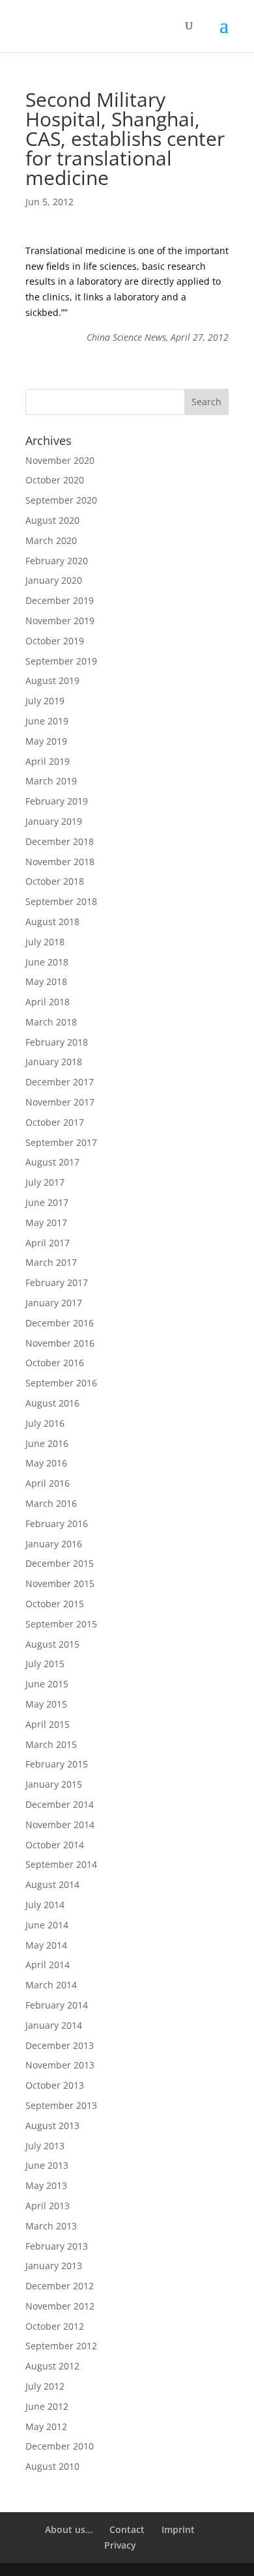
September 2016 (61, 1383)
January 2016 (54, 1544)
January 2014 (54, 2025)
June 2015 (47, 1684)
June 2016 (47, 1443)
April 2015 (48, 1724)
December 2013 (60, 2045)
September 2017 (61, 1142)
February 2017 (57, 1282)
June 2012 (47, 2406)
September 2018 (61, 901)
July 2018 (45, 942)
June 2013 (47, 2165)
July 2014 (45, 1905)
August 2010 (52, 2466)
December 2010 (60, 2446)
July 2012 (45, 2386)
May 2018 (46, 981)
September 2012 (61, 2346)
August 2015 (52, 1644)
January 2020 (54, 580)
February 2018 (57, 1042)
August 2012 (52, 2366)
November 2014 (60, 1825)
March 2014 (51, 1985)
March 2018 (51, 1022)
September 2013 (61, 2105)
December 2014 (60, 1804)
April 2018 (48, 1002)
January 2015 (54, 1784)
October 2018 (55, 881)
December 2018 (60, 841)
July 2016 (45, 1423)
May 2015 (46, 1704)
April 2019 (48, 761)
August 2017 (52, 1162)
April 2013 (48, 2206)
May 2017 (46, 1223)
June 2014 (47, 1925)
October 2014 (55, 1845)
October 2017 (55, 1122)
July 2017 (45, 1182)
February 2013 (57, 2246)
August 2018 (52, 922)
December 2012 (60, 2286)
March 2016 (51, 1503)
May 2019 (46, 741)
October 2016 (55, 1363)
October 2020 (55, 480)
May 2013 (46, 2185)
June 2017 (47, 1202)
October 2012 (55, 2326)
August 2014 (52, 1884)
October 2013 (55, 2085)
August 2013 (52, 2125)
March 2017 (51, 1262)
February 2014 (57, 2005)
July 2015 (45, 1664)
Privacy (120, 2545)
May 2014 (46, 1945)
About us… (69, 2529)
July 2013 (45, 2146)
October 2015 (55, 1604)
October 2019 (55, 641)
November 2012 (60, 2306)
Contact (127, 2529)
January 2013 (54, 2266)
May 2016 (46, 1463)
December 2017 (60, 1082)
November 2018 (60, 862)
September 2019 (61, 661)
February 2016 (57, 1524)
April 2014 (48, 1965)
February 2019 (57, 801)
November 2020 (60, 460)
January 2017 (54, 1303)
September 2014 (61, 1864)
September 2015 (61, 1624)
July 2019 (45, 701)
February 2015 (57, 1764)
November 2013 (60, 2065)
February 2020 (57, 561)
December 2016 (60, 1323)
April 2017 (48, 1243)
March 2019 (51, 781)
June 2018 (47, 962)
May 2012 (46, 2426)
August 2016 (52, 1403)
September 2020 (61, 500)
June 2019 (47, 721)
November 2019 (60, 621)
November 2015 (60, 1583)
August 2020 (52, 520)
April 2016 (48, 1483)
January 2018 (54, 1062)
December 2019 (60, 600)
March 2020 (51, 540)
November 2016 (60, 1343)
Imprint (178, 2529)
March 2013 (51, 2226)
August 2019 (52, 680)
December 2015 (60, 1563)
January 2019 (54, 821)
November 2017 (60, 1102)
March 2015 (51, 1744)
